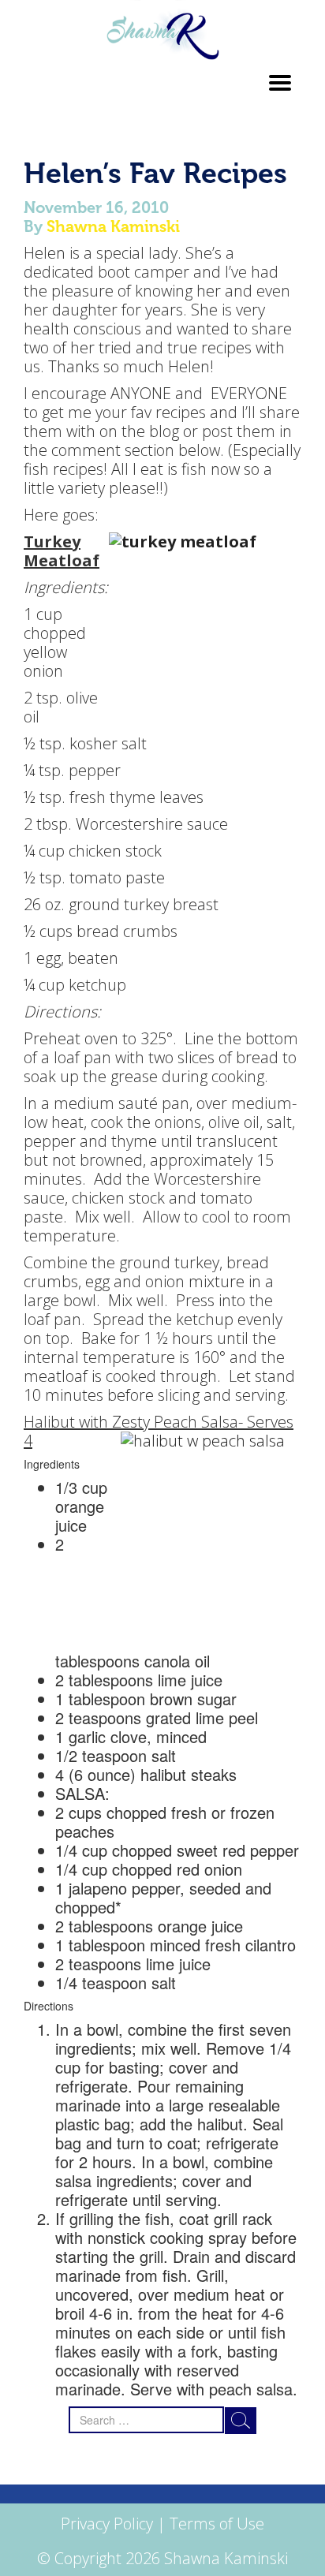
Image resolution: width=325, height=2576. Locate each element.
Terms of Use (217, 2524)
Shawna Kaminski (113, 226)
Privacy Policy (107, 2524)
